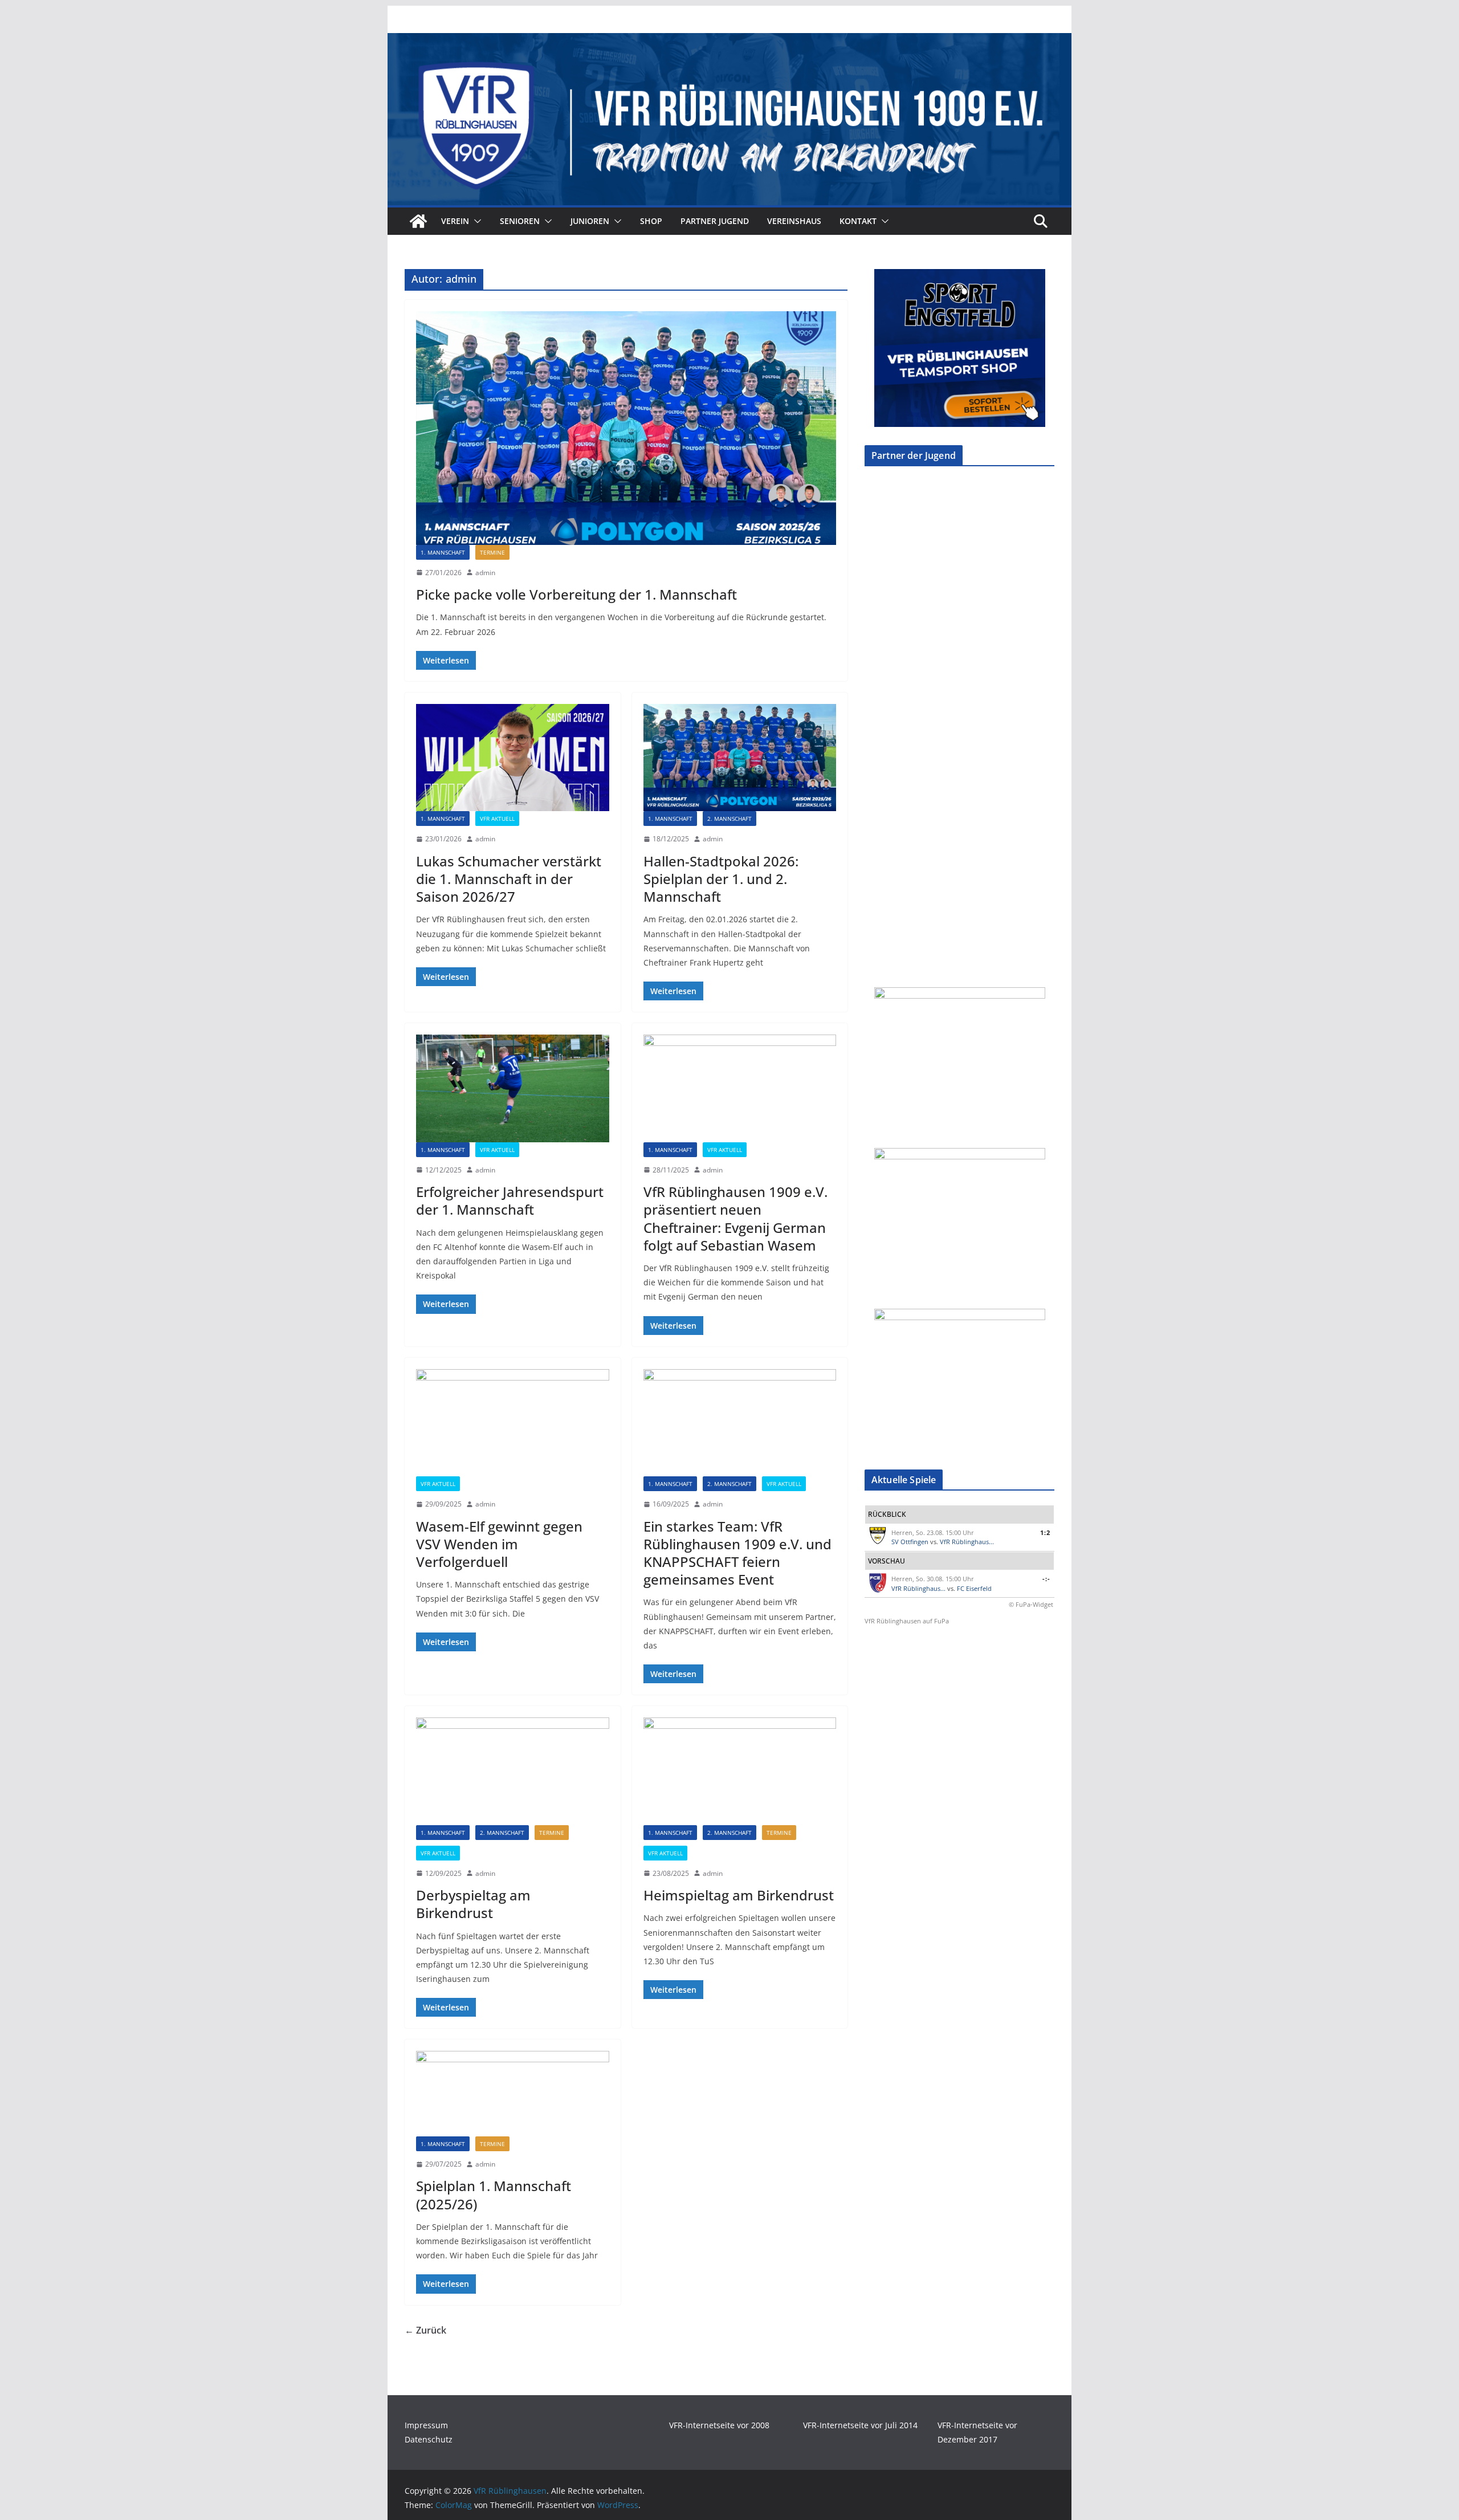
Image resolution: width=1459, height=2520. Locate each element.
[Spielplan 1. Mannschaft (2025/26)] (513, 2093)
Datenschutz (429, 2439)
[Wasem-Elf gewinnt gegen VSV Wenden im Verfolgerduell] (513, 1423)
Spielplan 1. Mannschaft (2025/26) (494, 2195)
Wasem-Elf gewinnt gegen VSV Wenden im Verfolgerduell (499, 1544)
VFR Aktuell (497, 819)
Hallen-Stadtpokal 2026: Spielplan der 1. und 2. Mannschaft (721, 879)
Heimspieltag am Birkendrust (739, 1895)
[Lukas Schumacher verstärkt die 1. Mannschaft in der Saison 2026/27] (513, 758)
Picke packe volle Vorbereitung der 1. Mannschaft (576, 594)
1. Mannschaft (443, 552)
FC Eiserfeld (974, 1588)
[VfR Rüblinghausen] (729, 41)
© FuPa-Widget (1031, 1604)
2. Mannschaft (729, 819)
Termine (492, 552)
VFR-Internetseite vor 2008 (719, 2425)
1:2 (1045, 1532)
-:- (1046, 1579)
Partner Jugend (715, 221)
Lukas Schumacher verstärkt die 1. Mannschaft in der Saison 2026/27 (509, 879)
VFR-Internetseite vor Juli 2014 (860, 2425)
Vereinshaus (794, 221)
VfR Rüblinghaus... (967, 1542)
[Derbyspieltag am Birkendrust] (513, 1771)
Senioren (520, 221)
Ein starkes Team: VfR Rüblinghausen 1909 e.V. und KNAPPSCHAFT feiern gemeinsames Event (737, 1553)
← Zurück (425, 2330)
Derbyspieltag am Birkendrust (473, 1904)
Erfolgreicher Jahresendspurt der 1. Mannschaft (510, 1200)
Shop (651, 221)
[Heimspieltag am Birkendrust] (740, 1771)
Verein (455, 221)
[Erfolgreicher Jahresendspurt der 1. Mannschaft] (513, 1088)
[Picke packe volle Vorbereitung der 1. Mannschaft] (626, 428)
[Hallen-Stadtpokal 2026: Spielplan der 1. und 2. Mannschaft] (740, 758)
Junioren (590, 221)
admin (485, 573)
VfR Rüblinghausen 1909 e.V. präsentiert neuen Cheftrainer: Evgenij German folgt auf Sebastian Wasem (735, 1218)
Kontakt (858, 221)
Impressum (426, 2425)
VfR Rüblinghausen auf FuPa (907, 1621)
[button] (475, 221)
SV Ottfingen (910, 1542)
